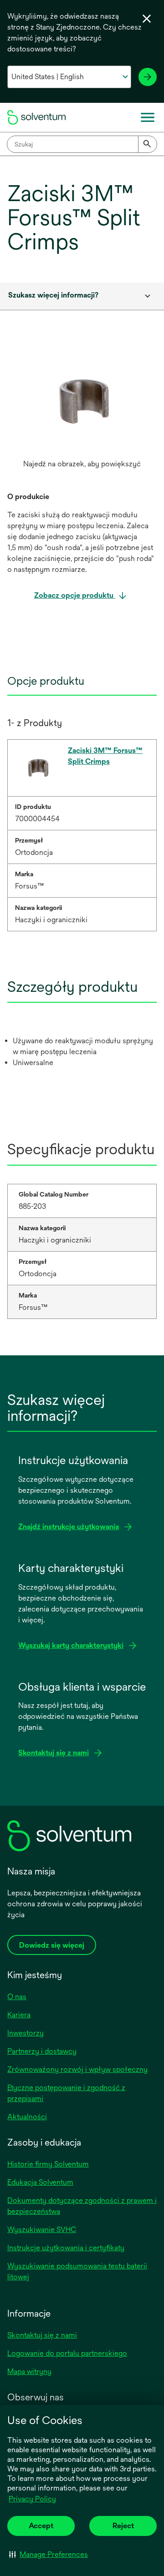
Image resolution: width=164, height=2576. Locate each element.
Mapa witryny (29, 2371)
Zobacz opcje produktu (75, 595)
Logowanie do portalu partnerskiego (67, 2353)
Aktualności (27, 2117)
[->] (148, 77)
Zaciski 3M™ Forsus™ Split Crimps (105, 756)
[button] (49, 2554)
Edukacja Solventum (40, 2182)
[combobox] (82, 144)
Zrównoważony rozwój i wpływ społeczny (77, 2069)
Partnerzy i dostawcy (42, 2051)
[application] (82, 401)
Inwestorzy (26, 2033)
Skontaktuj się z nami (42, 2335)
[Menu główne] (148, 117)
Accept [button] (41, 2526)
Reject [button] (123, 2526)
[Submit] (148, 144)
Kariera (19, 2015)
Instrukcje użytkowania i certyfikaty (66, 2248)
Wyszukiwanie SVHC (42, 2230)
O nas (17, 1997)
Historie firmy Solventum (48, 2164)
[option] (82, 410)
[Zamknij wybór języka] (147, 19)
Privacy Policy (32, 2499)
